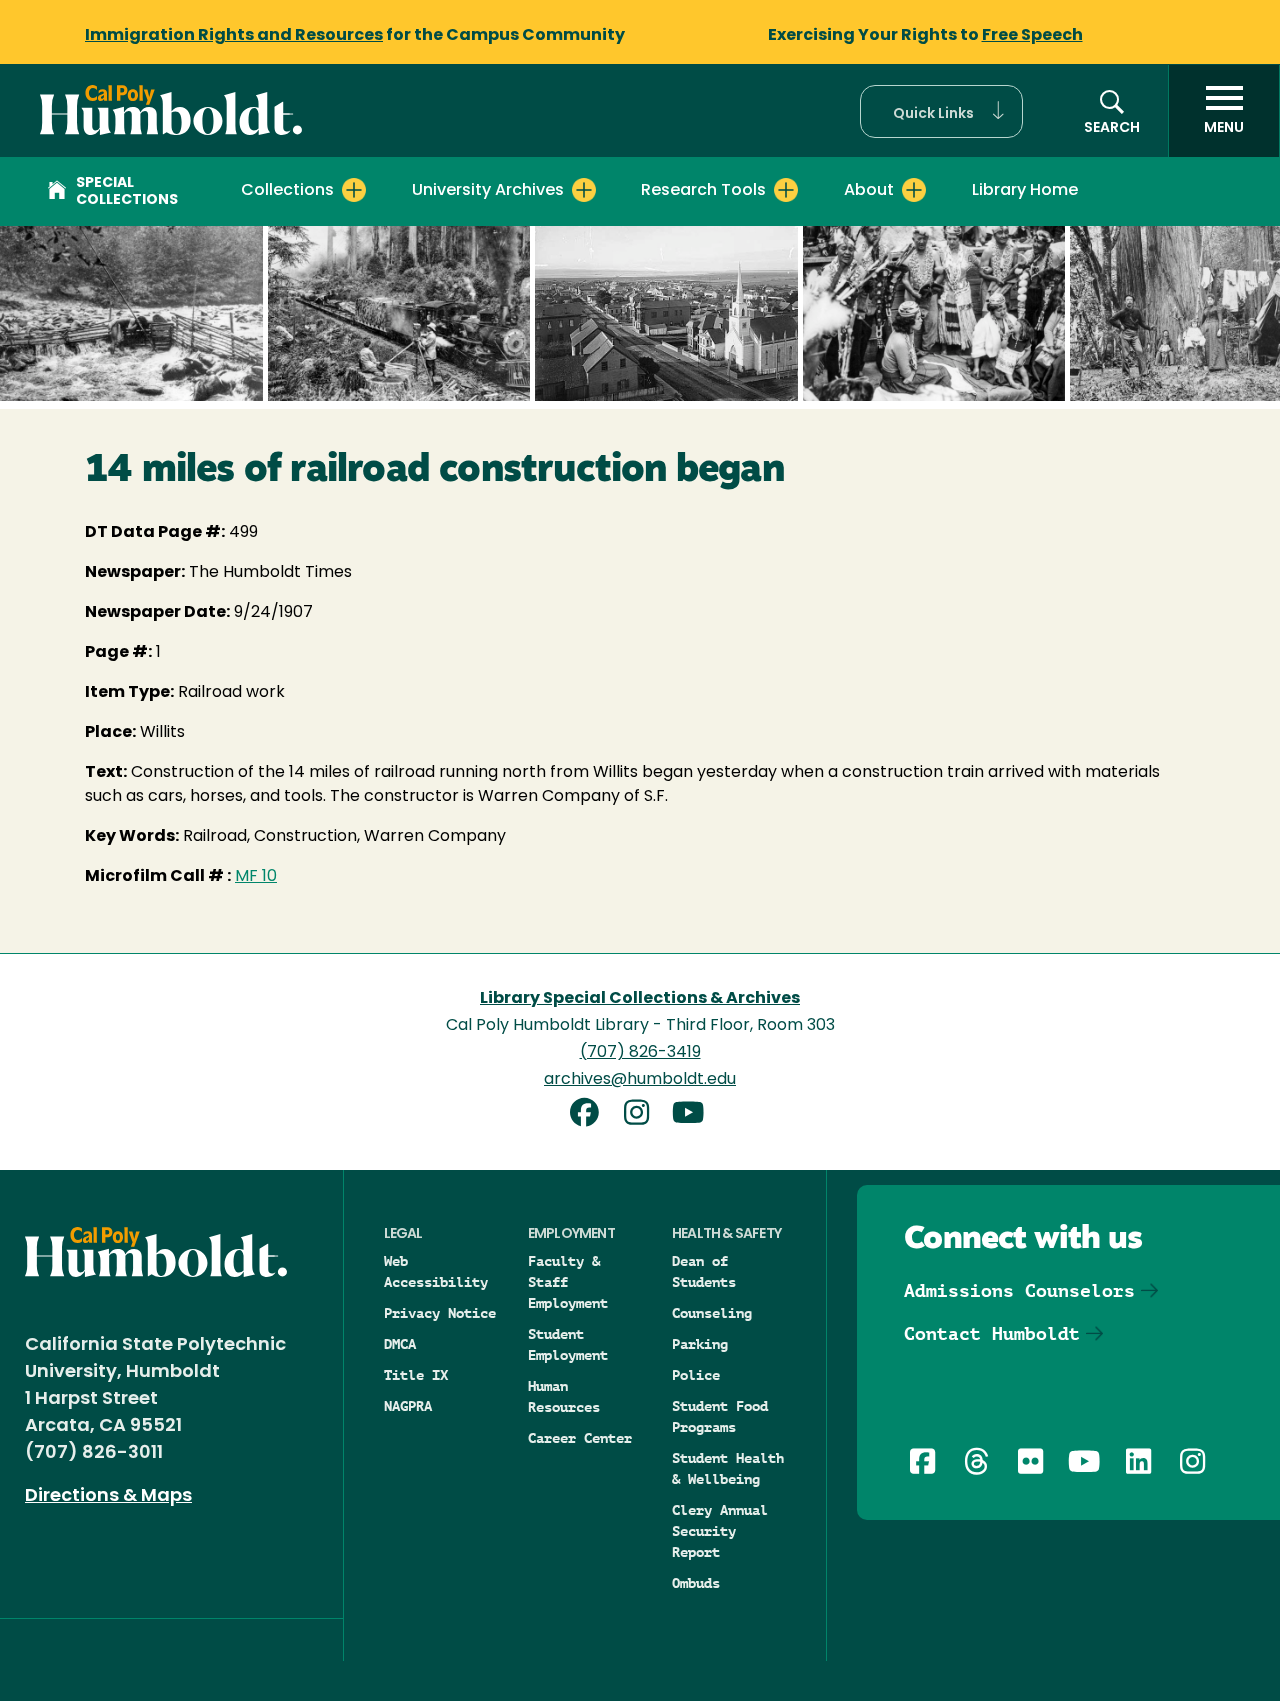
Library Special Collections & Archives (640, 999)
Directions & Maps (108, 1497)
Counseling (712, 1313)
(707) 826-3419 (640, 1053)
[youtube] (692, 1115)
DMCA (400, 1344)
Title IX (416, 1375)
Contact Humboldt (992, 1333)
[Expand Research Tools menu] (786, 190)
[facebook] (592, 1115)
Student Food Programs (720, 1416)
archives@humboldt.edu (640, 1080)
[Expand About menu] (914, 190)
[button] (941, 111)
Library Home (1025, 191)
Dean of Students (704, 1271)
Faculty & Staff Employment (568, 1282)
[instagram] (644, 1115)
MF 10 (256, 877)
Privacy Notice (440, 1313)
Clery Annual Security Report (720, 1531)
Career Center (580, 1438)
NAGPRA (408, 1406)
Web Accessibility (436, 1271)
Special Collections (127, 192)
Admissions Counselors (1019, 1290)
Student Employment (568, 1344)
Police (696, 1375)
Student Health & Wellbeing (728, 1468)
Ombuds (696, 1583)
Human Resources (564, 1396)
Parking (700, 1344)
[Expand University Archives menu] (584, 190)
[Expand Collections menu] (354, 190)
